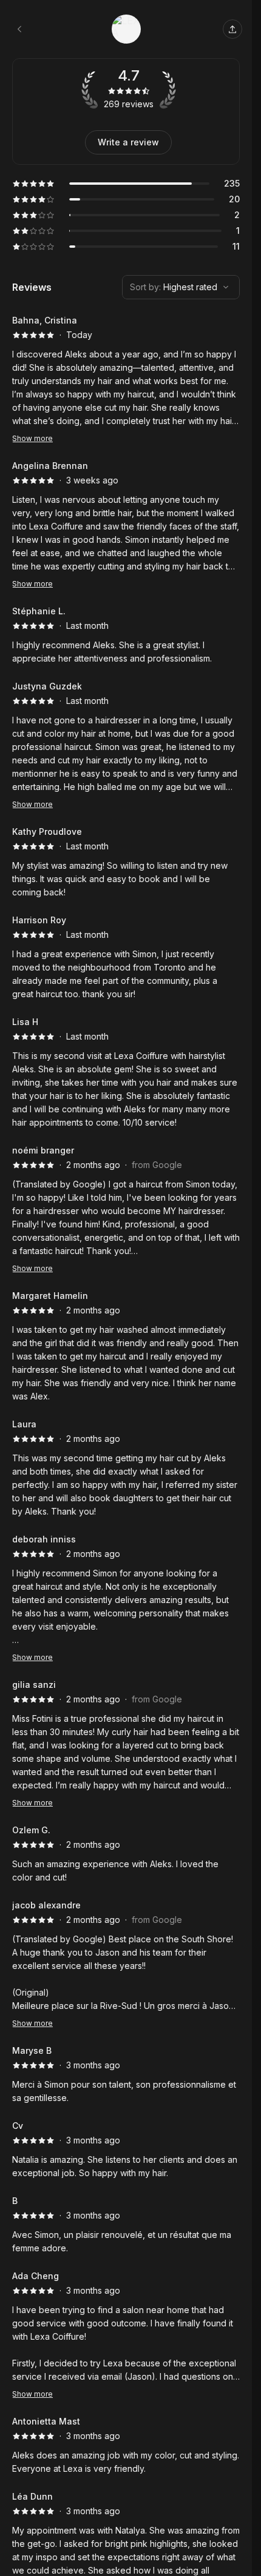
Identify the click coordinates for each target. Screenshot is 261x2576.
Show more (32, 438)
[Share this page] (232, 29)
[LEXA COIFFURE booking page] (19, 29)
